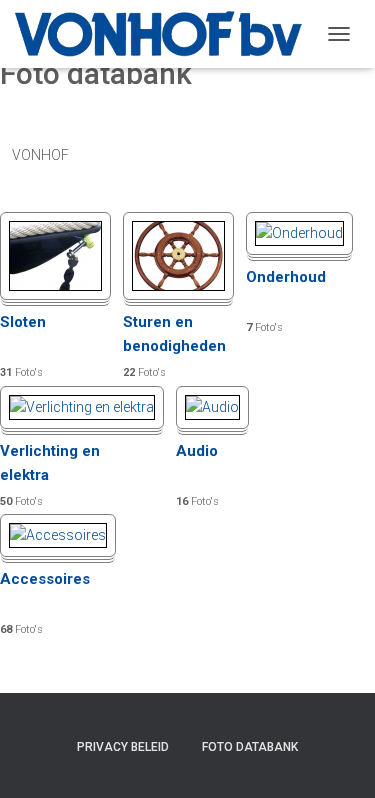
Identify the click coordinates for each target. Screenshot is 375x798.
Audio (197, 451)
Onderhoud (286, 277)
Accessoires (45, 579)
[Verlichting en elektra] (82, 406)
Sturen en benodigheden (174, 334)
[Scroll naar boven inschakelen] (335, 758)
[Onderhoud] (299, 232)
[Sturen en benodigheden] (178, 255)
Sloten (23, 322)
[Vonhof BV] (166, 34)
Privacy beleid (123, 747)
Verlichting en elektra (50, 463)
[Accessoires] (58, 534)
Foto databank (250, 747)
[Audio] (212, 406)
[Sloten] (55, 255)
